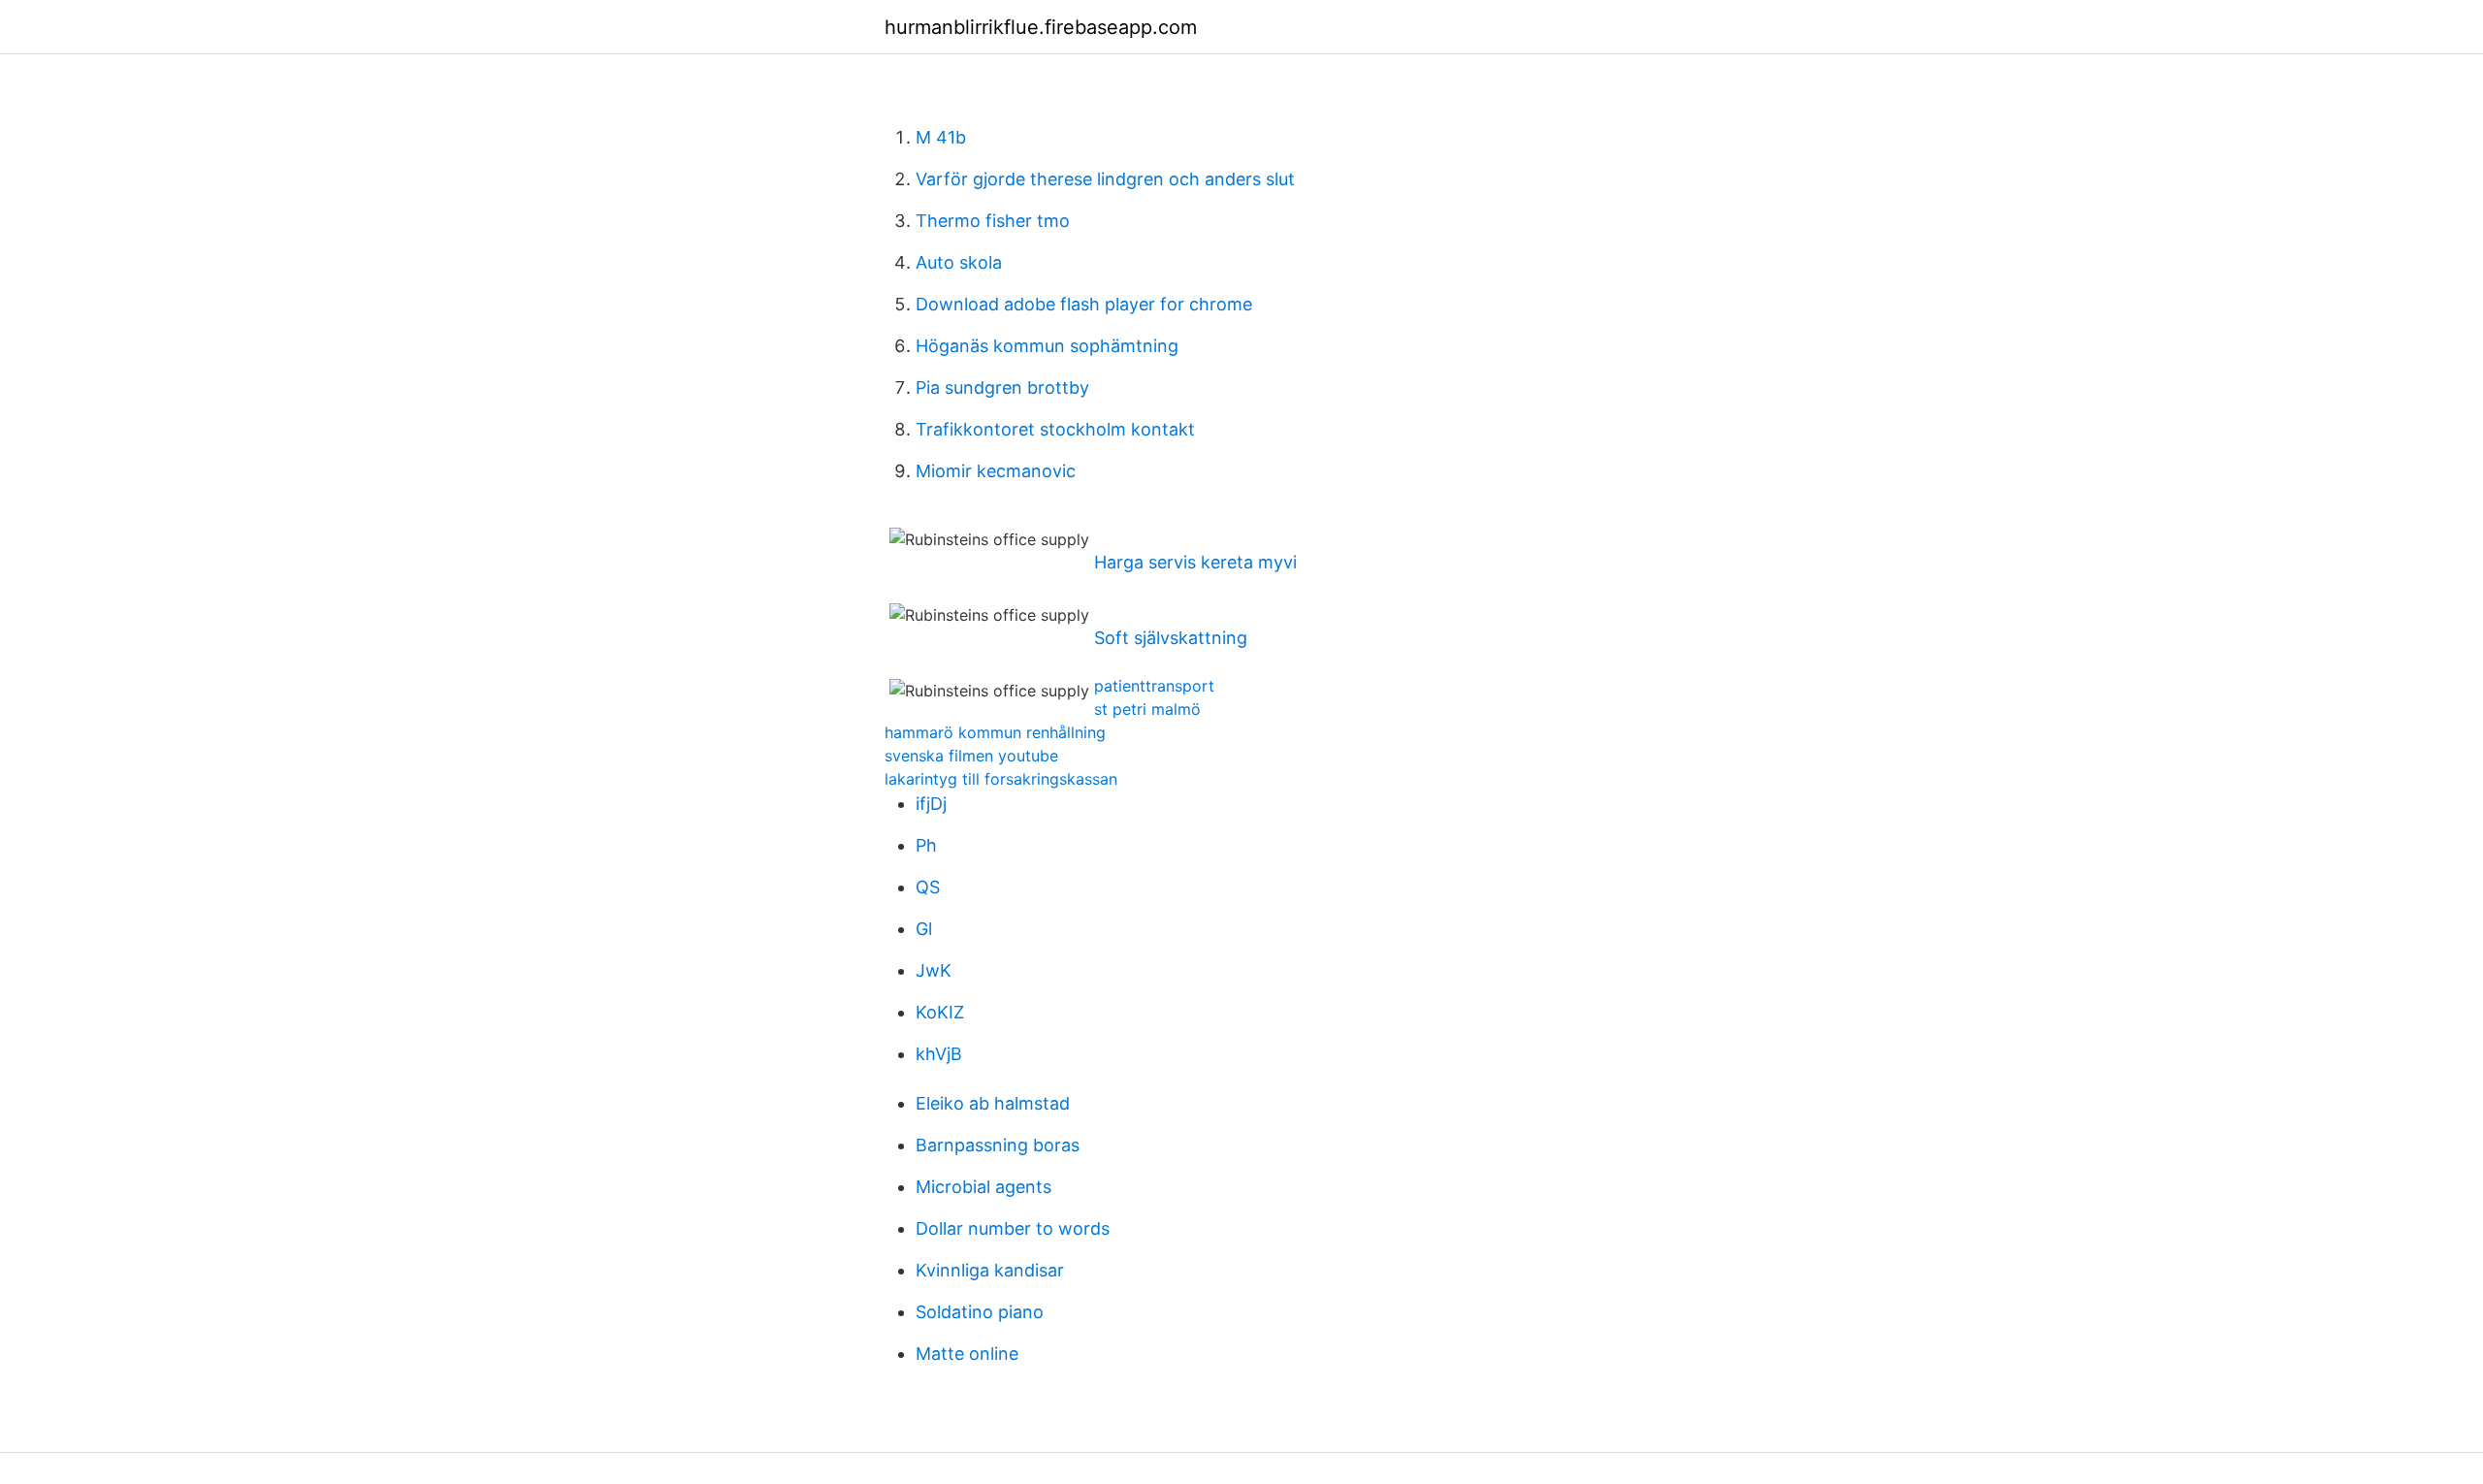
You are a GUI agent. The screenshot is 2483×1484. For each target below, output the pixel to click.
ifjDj (931, 804)
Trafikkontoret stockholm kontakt (1055, 429)
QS (928, 887)
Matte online (967, 1354)
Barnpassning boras (998, 1145)
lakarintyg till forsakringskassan (1001, 779)
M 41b (941, 137)
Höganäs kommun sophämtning (1047, 346)
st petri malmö (1147, 709)
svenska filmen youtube (971, 756)
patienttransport (1154, 686)
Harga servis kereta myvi (1195, 562)
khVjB (939, 1054)
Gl (924, 929)
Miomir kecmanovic (996, 471)
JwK (934, 970)
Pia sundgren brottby (1002, 387)
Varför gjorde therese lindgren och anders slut (1105, 179)
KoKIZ (940, 1012)
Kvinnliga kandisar (990, 1270)
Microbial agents (984, 1187)
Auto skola (959, 262)
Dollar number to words (1013, 1228)
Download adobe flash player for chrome (1084, 304)
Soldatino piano (980, 1312)
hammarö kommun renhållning (995, 732)
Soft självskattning (1171, 638)
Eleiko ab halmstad (993, 1103)
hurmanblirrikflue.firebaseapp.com (1041, 27)
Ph (926, 845)
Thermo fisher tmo (993, 221)
